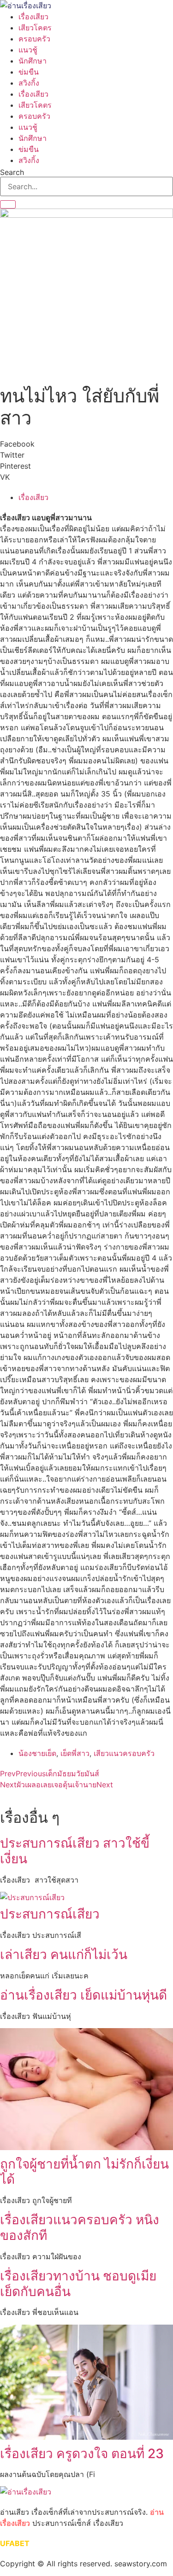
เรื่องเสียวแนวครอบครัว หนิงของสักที (80, 2227)
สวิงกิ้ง (29, 83)
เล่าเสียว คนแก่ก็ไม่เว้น (64, 1954)
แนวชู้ (28, 50)
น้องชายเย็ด (37, 1753)
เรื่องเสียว (33, 17)
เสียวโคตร (35, 28)
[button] (86, 444)
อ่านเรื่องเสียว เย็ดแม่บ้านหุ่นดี (84, 1995)
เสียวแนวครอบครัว (124, 1753)
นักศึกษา (33, 61)
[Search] (8, 204)
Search (12, 172)
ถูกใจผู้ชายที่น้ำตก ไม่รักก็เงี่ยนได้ (84, 2172)
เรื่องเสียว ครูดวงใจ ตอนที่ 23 (82, 2454)
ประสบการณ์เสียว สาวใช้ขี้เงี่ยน (75, 1851)
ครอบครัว (34, 39)
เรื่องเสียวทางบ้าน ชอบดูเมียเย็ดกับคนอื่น (78, 2284)
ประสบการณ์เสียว (50, 1914)
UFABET (15, 2543)
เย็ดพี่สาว (75, 1753)
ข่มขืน (29, 72)
